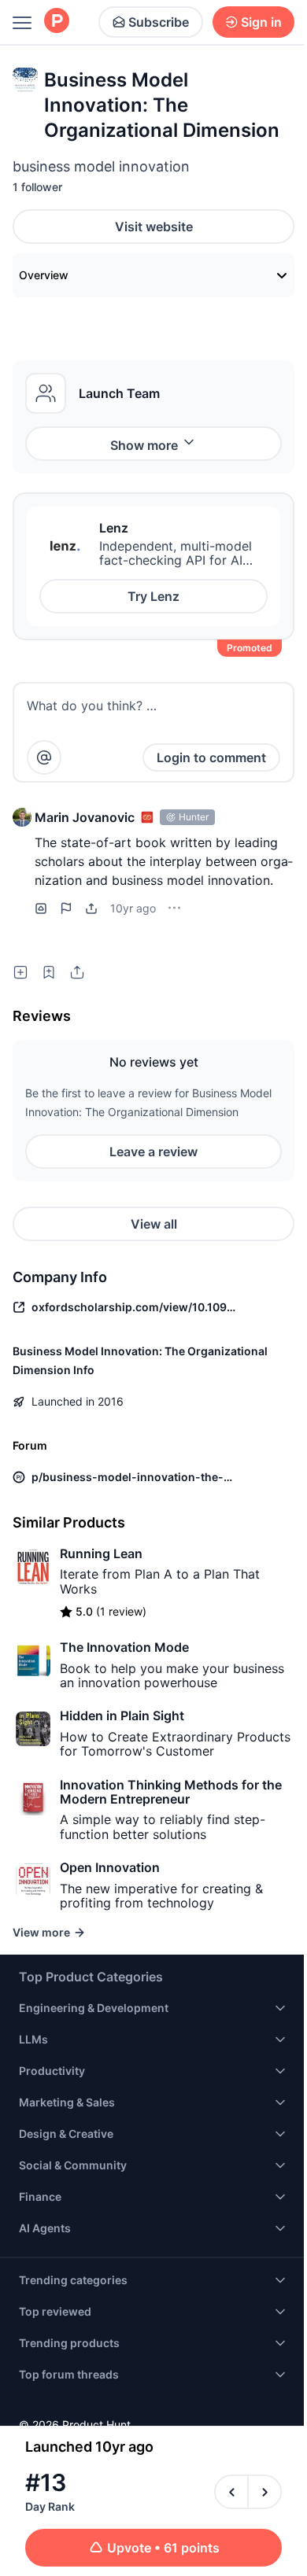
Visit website (154, 227)
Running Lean (101, 1553)
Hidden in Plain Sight (122, 1715)
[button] (22, 817)
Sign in (261, 22)
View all (154, 1224)
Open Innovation (110, 1867)
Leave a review (153, 1152)
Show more (144, 445)
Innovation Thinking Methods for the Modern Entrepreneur (171, 1792)
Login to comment (211, 757)
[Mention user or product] (44, 757)
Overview (44, 275)
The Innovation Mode (124, 1647)
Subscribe (159, 22)
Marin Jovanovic (85, 817)
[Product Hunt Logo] (57, 22)
